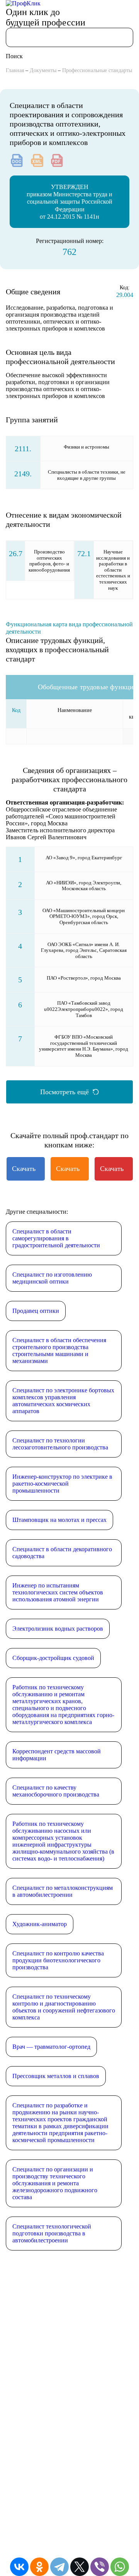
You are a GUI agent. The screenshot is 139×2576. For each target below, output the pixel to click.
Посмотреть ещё (64, 1092)
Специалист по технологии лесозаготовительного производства (60, 1444)
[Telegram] (59, 2567)
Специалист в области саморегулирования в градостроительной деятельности (56, 1238)
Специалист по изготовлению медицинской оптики (52, 1278)
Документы (43, 70)
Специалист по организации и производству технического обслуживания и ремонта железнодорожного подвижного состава (55, 2183)
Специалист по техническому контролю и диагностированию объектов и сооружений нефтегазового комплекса (64, 2007)
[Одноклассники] (39, 2567)
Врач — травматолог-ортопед (51, 2047)
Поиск (14, 56)
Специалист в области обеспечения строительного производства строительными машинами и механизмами (59, 1350)
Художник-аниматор (40, 1924)
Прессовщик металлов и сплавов (56, 2076)
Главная (15, 70)
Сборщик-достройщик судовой (53, 1658)
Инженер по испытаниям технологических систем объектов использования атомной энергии (58, 1592)
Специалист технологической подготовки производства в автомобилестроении (52, 2233)
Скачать (24, 1169)
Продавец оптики (36, 1311)
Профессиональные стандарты (97, 70)
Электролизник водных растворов (58, 1629)
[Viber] (100, 2567)
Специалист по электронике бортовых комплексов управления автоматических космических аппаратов (63, 1401)
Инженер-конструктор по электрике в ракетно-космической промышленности (62, 1484)
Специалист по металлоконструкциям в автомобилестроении (63, 1891)
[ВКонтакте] (19, 2567)
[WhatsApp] (120, 2567)
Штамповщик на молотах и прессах (59, 1520)
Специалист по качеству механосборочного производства (56, 1791)
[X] (80, 2567)
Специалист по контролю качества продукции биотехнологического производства (58, 1960)
